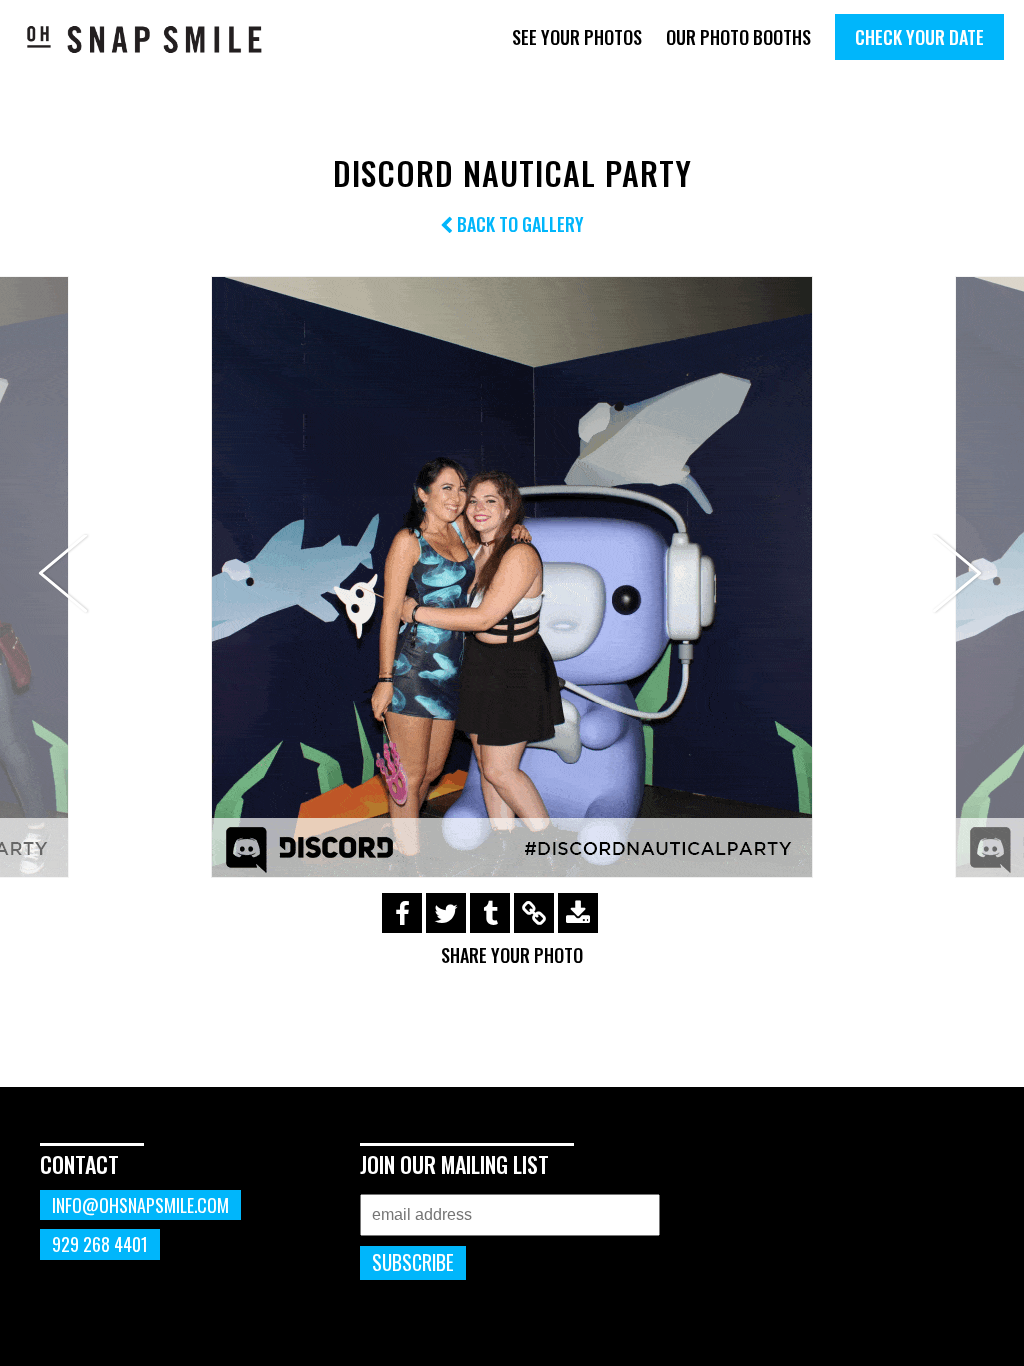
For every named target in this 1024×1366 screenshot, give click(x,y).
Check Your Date (919, 37)
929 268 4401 (100, 1244)
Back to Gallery (518, 224)
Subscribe (413, 1262)
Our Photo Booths (738, 37)
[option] (512, 577)
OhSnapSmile (145, 39)
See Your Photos (577, 37)
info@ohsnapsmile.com (140, 1205)
